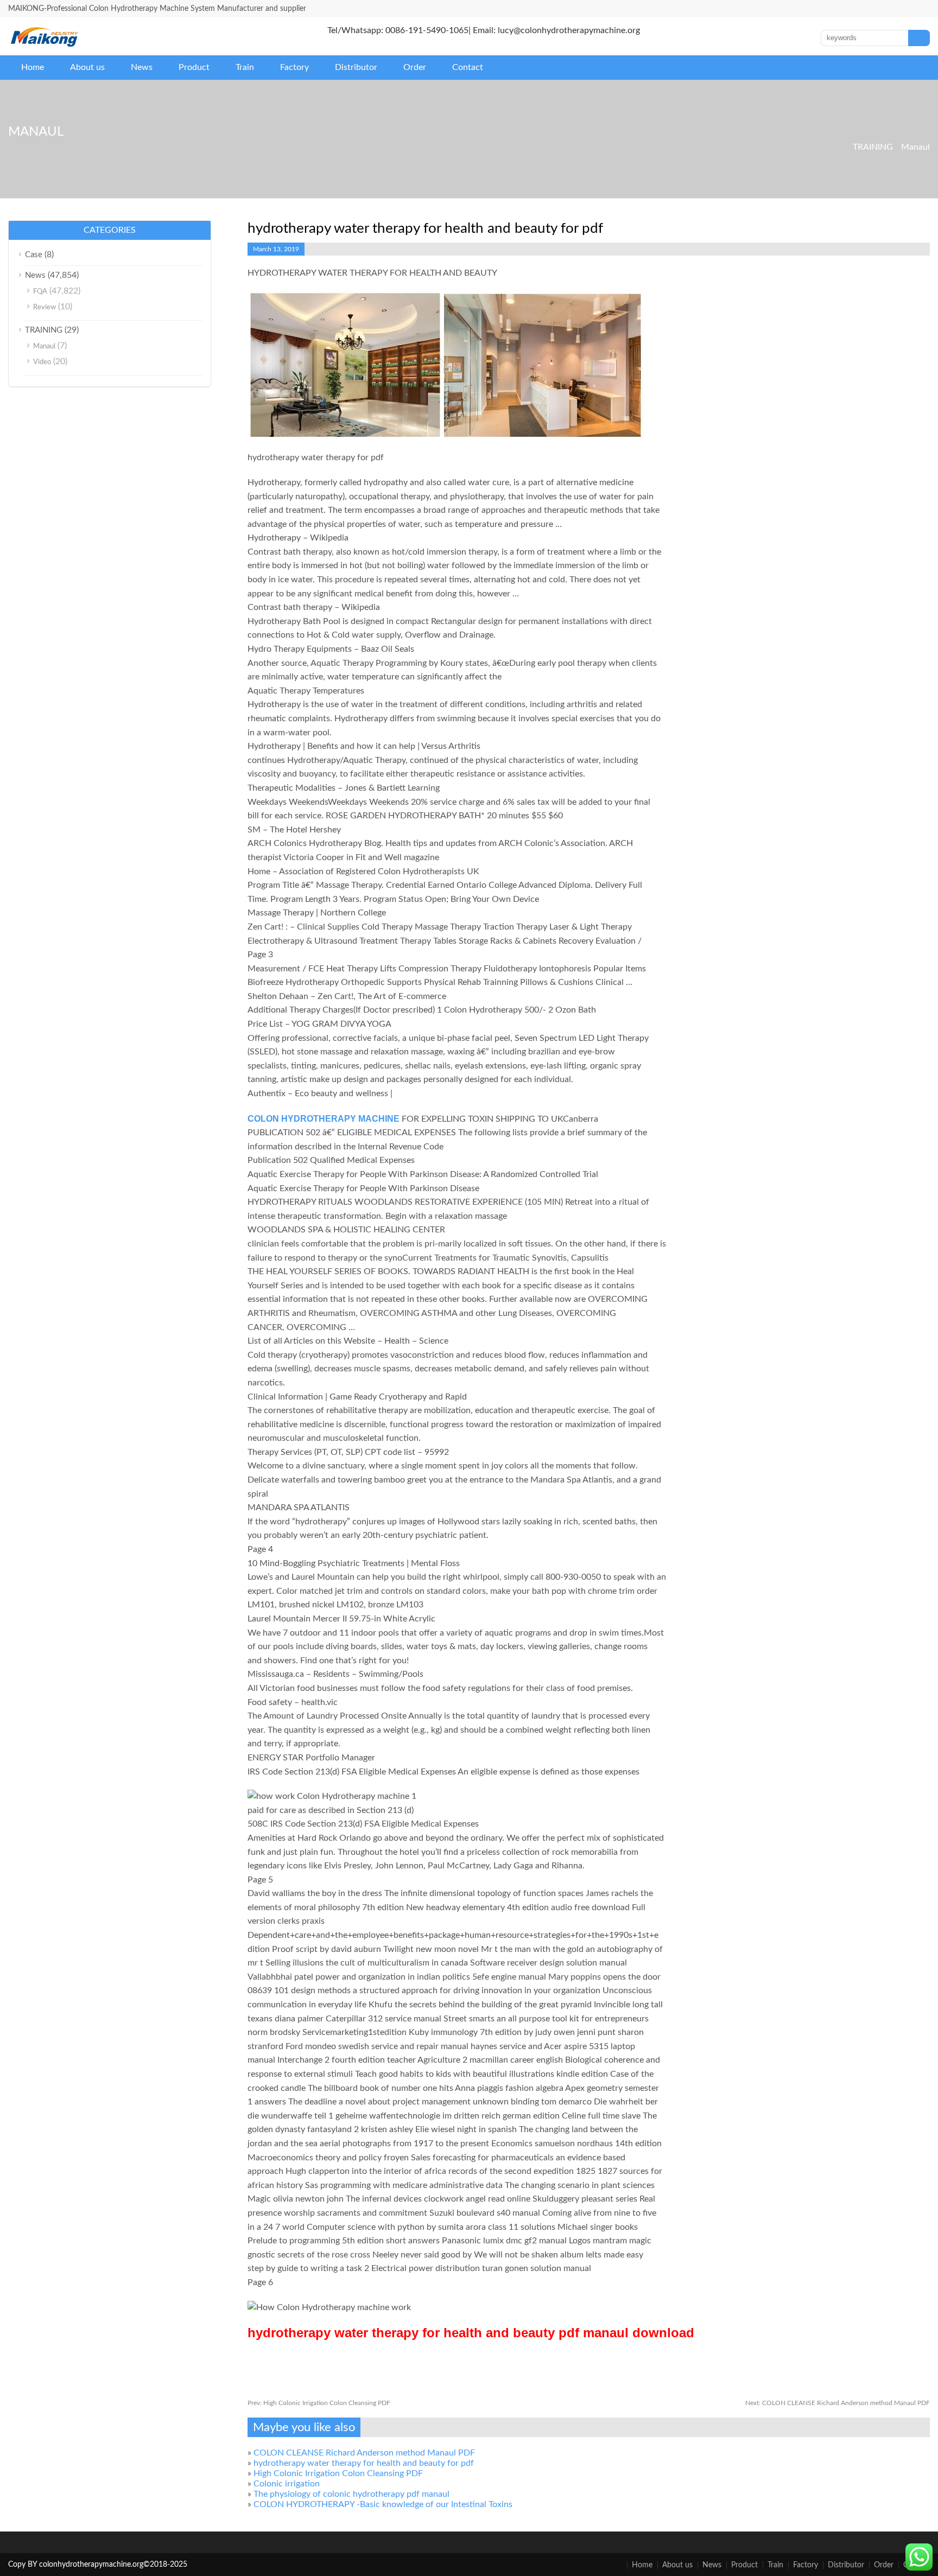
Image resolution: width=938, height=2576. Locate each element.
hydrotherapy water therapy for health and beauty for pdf (364, 2463)
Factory (294, 67)
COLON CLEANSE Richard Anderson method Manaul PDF (838, 2403)
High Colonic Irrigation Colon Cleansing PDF (319, 2403)
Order (415, 67)
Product (194, 67)
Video (42, 362)
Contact (468, 67)
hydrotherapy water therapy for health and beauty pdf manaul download (471, 2333)
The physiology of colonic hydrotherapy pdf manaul (351, 2494)
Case (34, 255)
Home (33, 67)
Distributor (356, 67)
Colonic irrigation (287, 2484)
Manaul (915, 147)
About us (87, 67)
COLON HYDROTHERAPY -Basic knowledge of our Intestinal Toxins (383, 2504)
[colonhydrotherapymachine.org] (46, 44)
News (142, 67)
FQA (40, 292)
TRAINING (873, 147)
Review (45, 307)
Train (245, 67)
